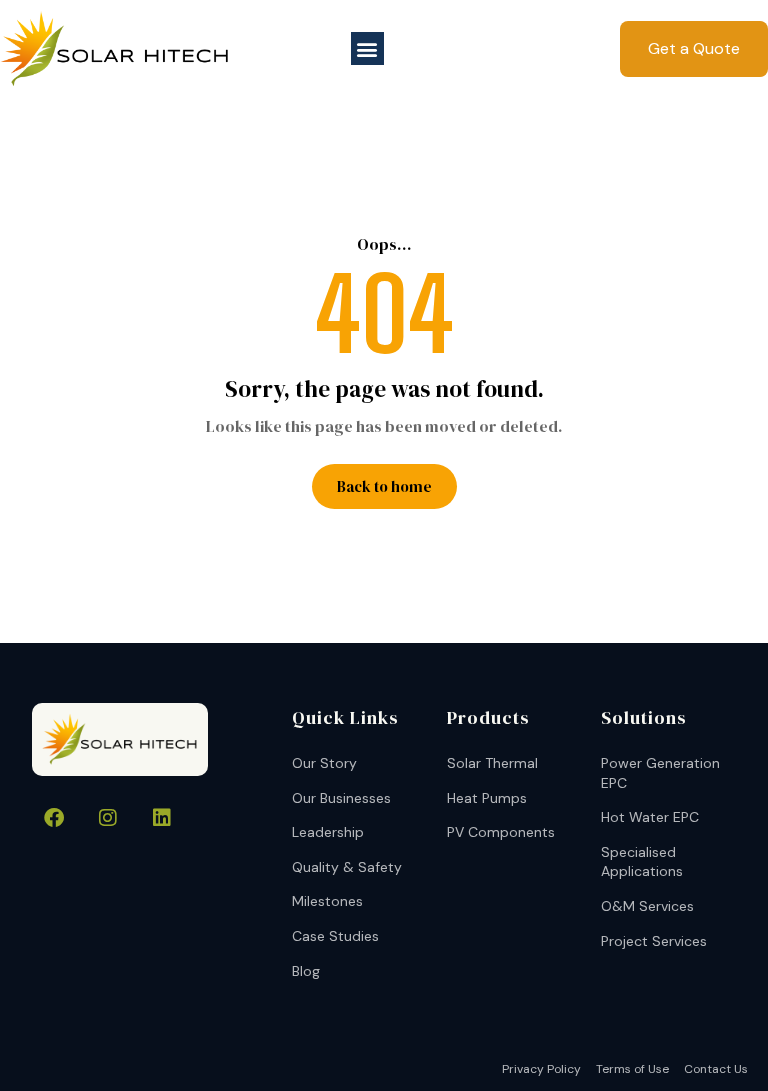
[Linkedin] (162, 818)
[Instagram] (108, 818)
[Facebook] (54, 818)
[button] (367, 48)
